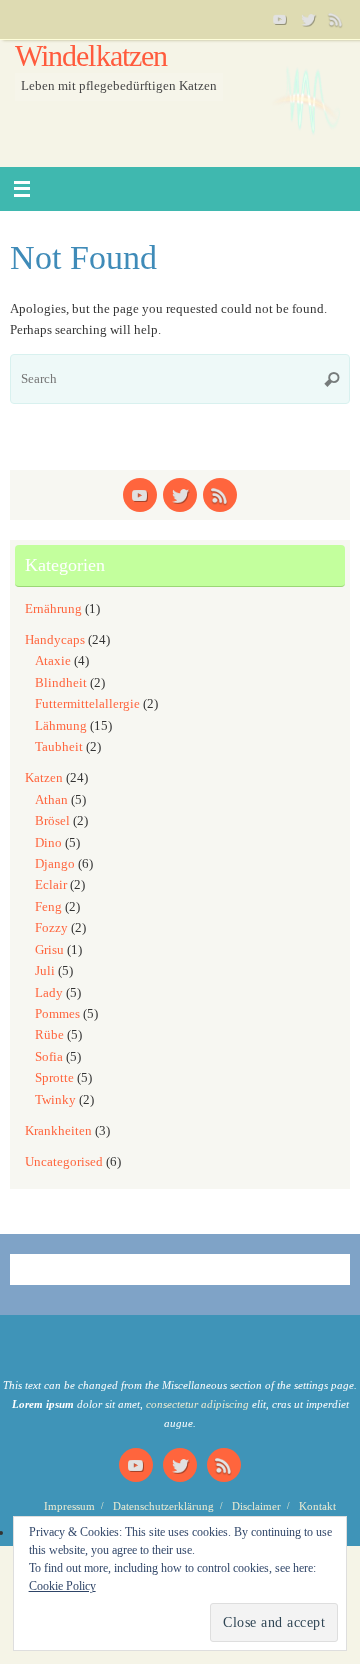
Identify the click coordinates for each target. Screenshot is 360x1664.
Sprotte (54, 1078)
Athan (51, 800)
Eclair (51, 885)
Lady (49, 993)
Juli (45, 971)
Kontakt (317, 1506)
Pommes (57, 1014)
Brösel (52, 821)
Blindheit (61, 683)
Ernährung (53, 609)
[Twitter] (308, 19)
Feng (48, 907)
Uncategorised (64, 1162)
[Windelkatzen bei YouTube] (280, 19)
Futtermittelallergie (87, 704)
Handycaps (55, 640)
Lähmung (61, 726)
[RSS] (336, 19)
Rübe (49, 1035)
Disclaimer (256, 1506)
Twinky (55, 1100)
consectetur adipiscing (197, 1404)
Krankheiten (58, 1131)
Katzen (44, 778)
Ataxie (53, 661)
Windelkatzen (91, 56)
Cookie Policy (62, 1586)
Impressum (69, 1506)
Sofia (49, 1057)
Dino (48, 843)
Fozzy (51, 928)
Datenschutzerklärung (163, 1506)
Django (55, 864)
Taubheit (59, 747)
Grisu (49, 950)
